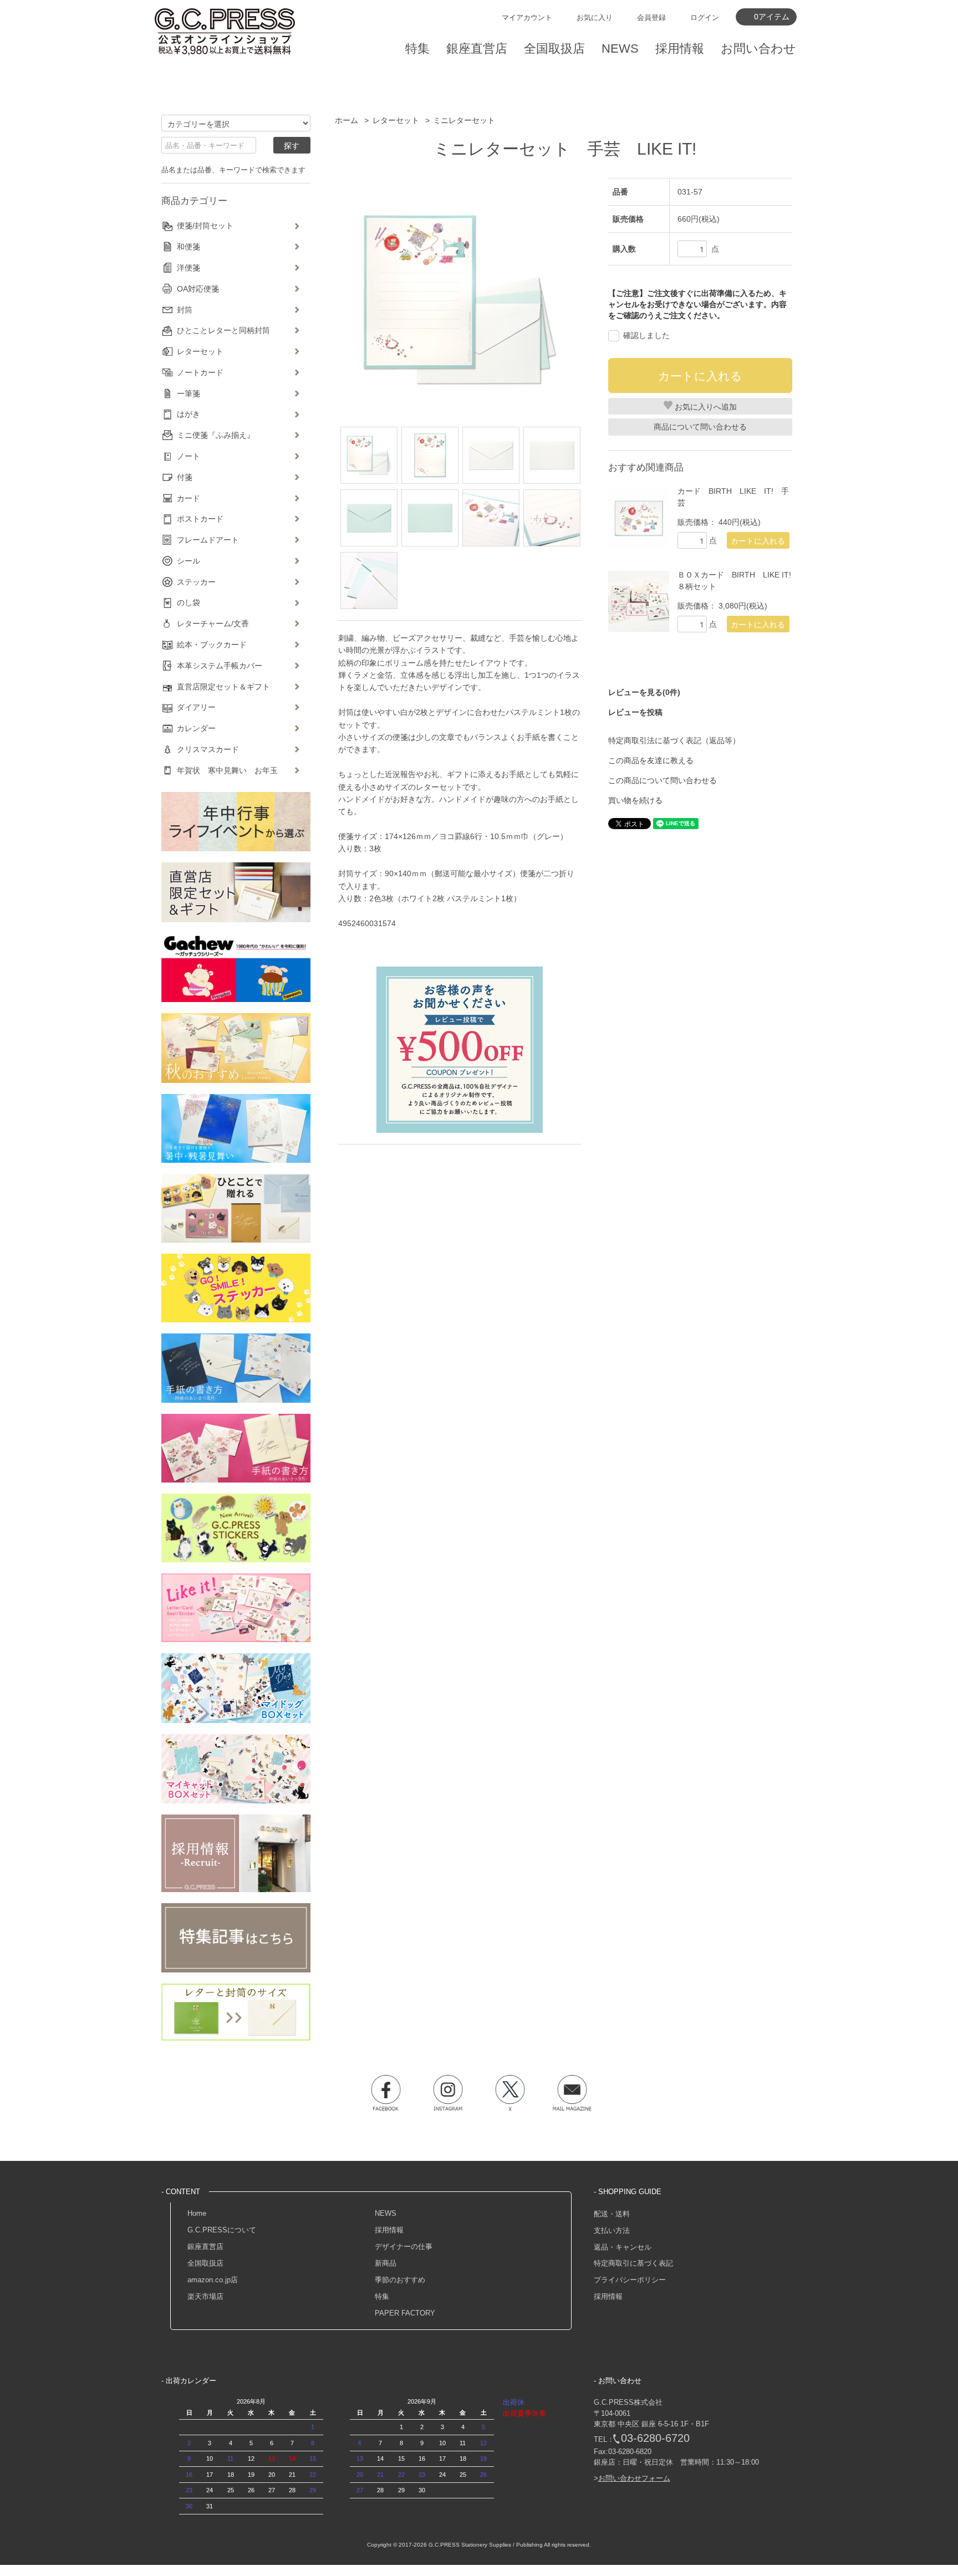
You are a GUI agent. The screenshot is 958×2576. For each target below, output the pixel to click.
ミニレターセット (464, 120)
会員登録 (651, 17)
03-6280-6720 (655, 2438)
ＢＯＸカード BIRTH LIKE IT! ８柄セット (735, 581)
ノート (188, 456)
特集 (382, 2296)
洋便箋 (188, 268)
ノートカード (200, 372)
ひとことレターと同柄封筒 (223, 330)
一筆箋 (188, 393)
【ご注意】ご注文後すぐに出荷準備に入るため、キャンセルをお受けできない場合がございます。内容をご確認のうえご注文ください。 (697, 304)
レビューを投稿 (635, 712)
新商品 (386, 2263)
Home (197, 2213)
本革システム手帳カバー (220, 666)
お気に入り (595, 17)
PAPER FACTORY (405, 2313)
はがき (188, 414)
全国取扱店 (205, 2263)
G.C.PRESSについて (222, 2230)
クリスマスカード (208, 749)
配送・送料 (612, 2214)
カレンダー (196, 728)
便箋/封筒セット (205, 226)
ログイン (705, 17)
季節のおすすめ (400, 2280)
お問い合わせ (758, 48)
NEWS (386, 2213)
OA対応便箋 (198, 289)
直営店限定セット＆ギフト (223, 687)
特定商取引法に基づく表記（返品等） (674, 740)
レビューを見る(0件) (644, 692)
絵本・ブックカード (212, 645)
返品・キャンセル (623, 2247)
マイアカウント (527, 17)
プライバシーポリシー (630, 2280)
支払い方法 (612, 2230)
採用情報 (389, 2230)
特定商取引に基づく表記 (633, 2263)
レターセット (396, 120)
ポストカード (200, 519)
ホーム (346, 120)
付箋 (185, 477)
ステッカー (196, 582)
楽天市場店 (205, 2296)
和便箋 (188, 247)
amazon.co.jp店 (213, 2280)
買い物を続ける (635, 800)
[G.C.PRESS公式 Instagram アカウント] (448, 2093)
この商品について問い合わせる (663, 780)
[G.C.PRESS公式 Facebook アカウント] (386, 2093)
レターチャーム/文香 (213, 623)
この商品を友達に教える (651, 760)
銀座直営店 (205, 2247)
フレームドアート (208, 540)
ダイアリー (196, 707)
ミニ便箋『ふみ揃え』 (216, 435)
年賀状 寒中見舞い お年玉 (227, 770)
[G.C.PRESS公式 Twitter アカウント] (510, 2093)
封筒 (185, 310)
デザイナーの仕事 (404, 2247)
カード (188, 498)
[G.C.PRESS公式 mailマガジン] (572, 2093)
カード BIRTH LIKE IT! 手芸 (733, 497)
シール (188, 561)
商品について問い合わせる (700, 427)
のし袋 (188, 602)
